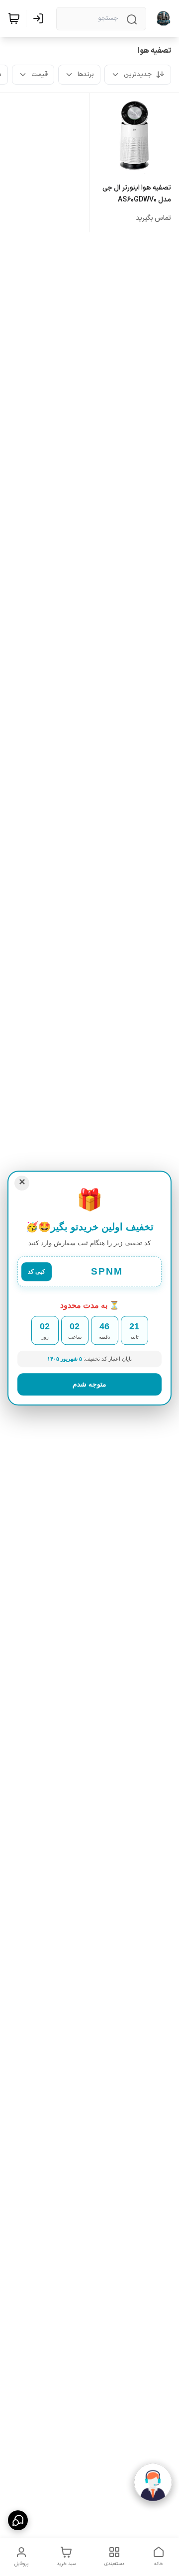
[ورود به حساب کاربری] (40, 18)
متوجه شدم (89, 1384)
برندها (86, 75)
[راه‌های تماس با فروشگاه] (18, 2520)
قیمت (40, 75)
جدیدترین (138, 75)
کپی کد (37, 1272)
